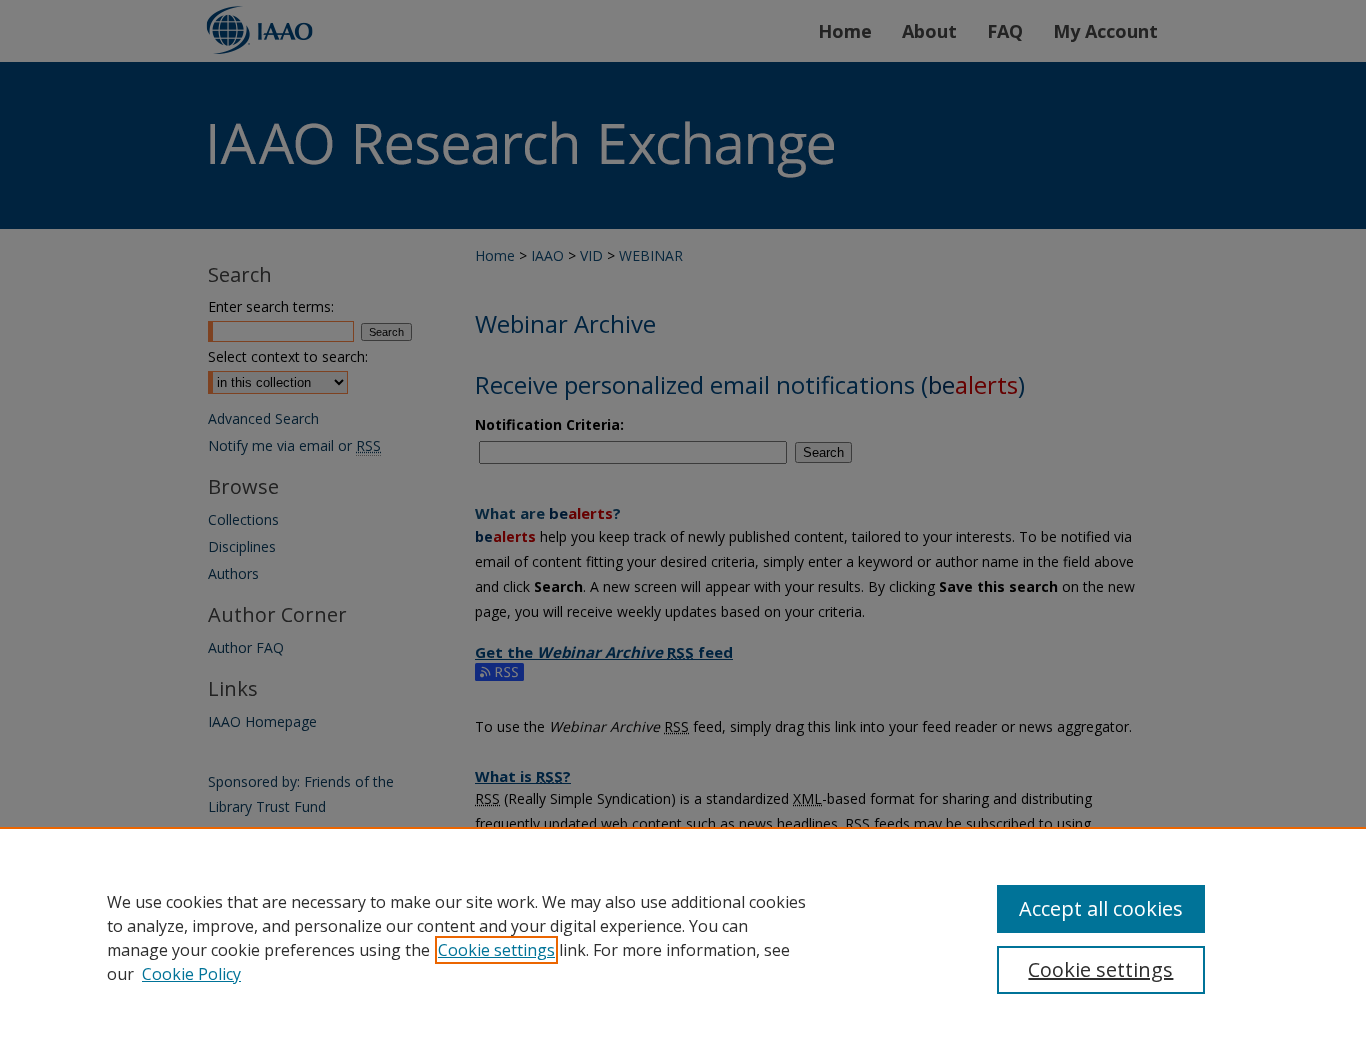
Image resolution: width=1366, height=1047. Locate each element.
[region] (683, 937)
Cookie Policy (191, 974)
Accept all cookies (1101, 908)
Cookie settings (496, 950)
